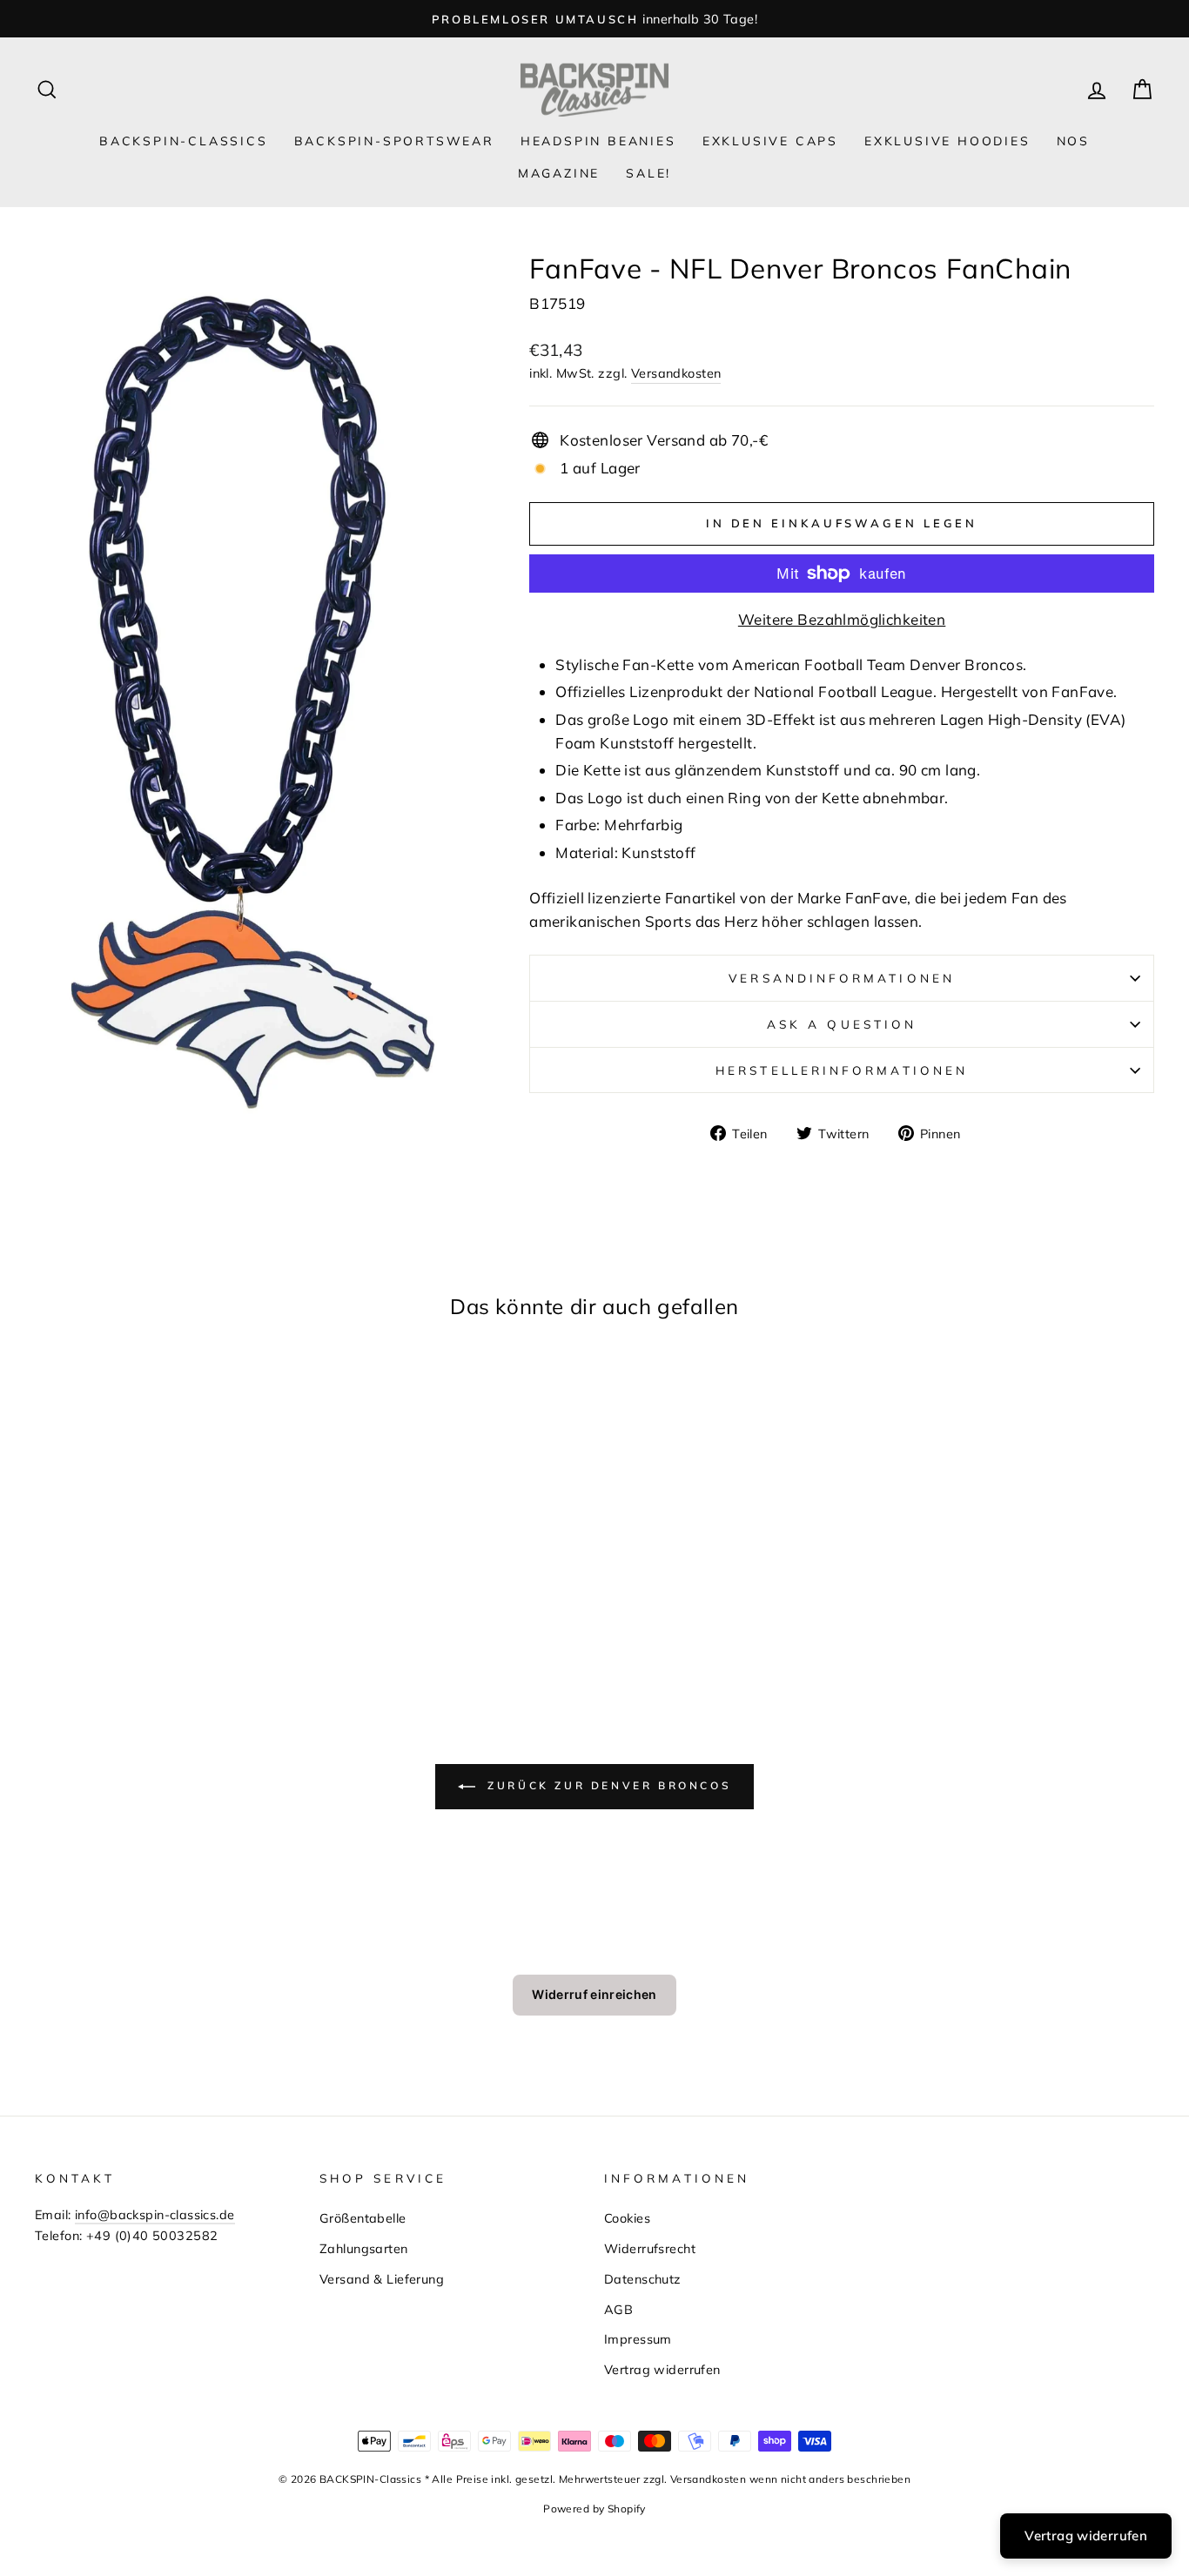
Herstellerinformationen (842, 1070)
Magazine (559, 173)
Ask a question (842, 1024)
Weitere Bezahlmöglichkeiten (842, 619)
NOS (1073, 141)
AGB (618, 2309)
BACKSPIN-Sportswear (394, 141)
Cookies (627, 2218)
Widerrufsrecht (650, 2248)
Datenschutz (643, 2279)
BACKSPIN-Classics (184, 141)
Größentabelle (363, 2218)
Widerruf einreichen (594, 1994)
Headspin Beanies (598, 141)
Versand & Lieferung (382, 2279)
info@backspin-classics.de (155, 2214)
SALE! (648, 173)
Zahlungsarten (364, 2248)
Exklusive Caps (770, 141)
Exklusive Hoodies (947, 141)
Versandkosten (676, 373)
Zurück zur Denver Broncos (607, 1785)
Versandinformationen (842, 978)
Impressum (638, 2339)
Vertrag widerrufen (662, 2369)
